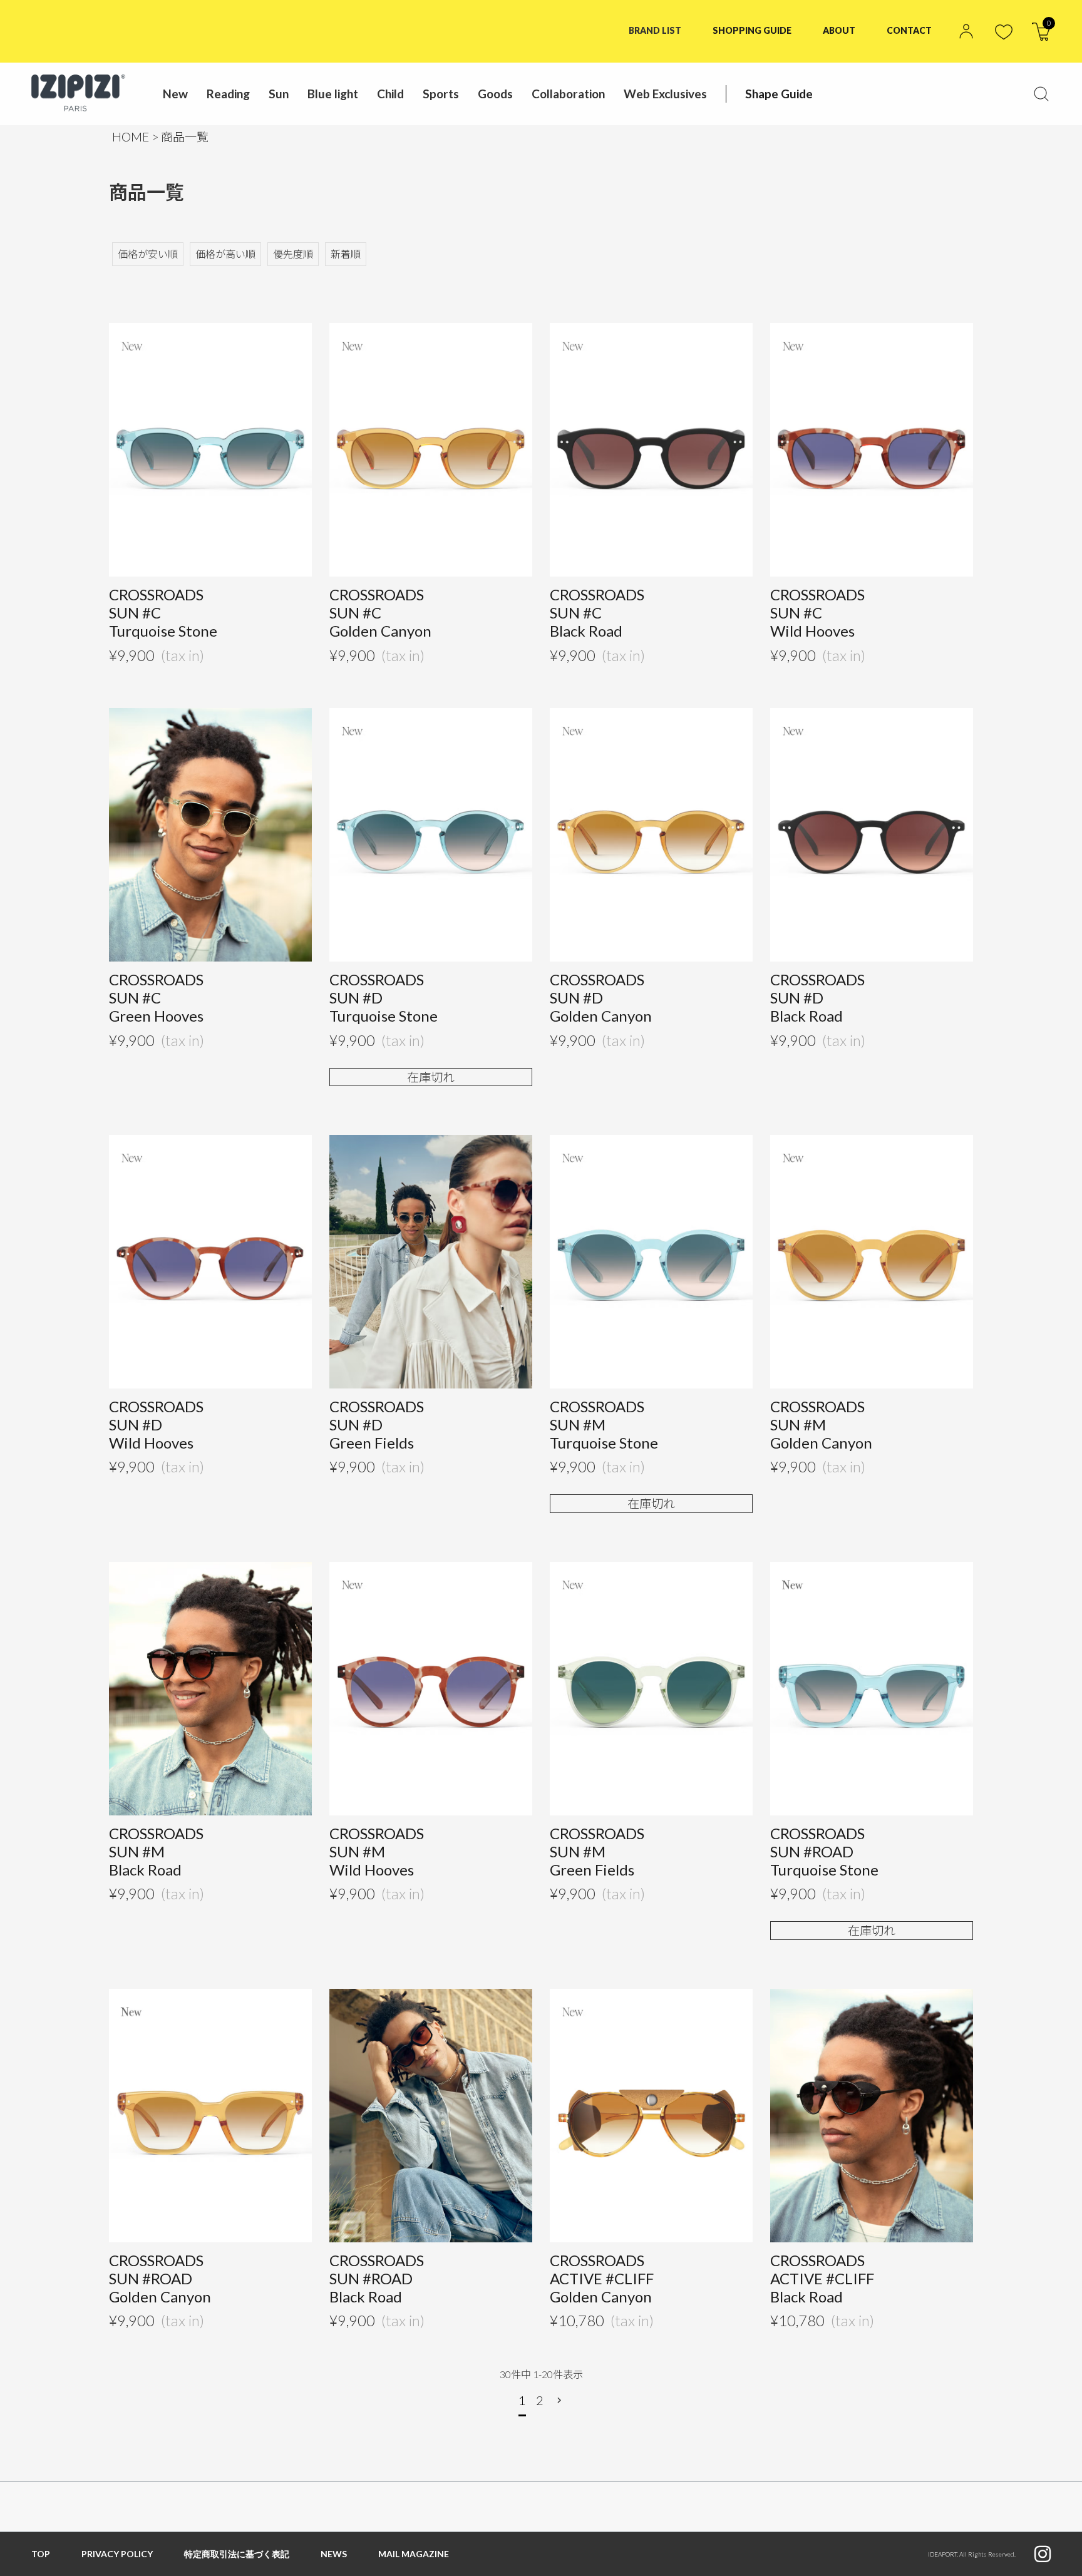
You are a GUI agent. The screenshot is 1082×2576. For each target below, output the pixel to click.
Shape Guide (779, 94)
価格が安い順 (148, 254)
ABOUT (839, 30)
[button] (561, 2400)
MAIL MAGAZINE (414, 2554)
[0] (1041, 37)
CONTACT (909, 30)
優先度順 (293, 254)
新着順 (346, 254)
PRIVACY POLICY (117, 2554)
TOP (41, 2554)
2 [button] (540, 2400)
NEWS (334, 2554)
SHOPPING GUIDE (752, 30)
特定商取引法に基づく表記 (237, 2554)
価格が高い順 (225, 254)
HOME (131, 137)
